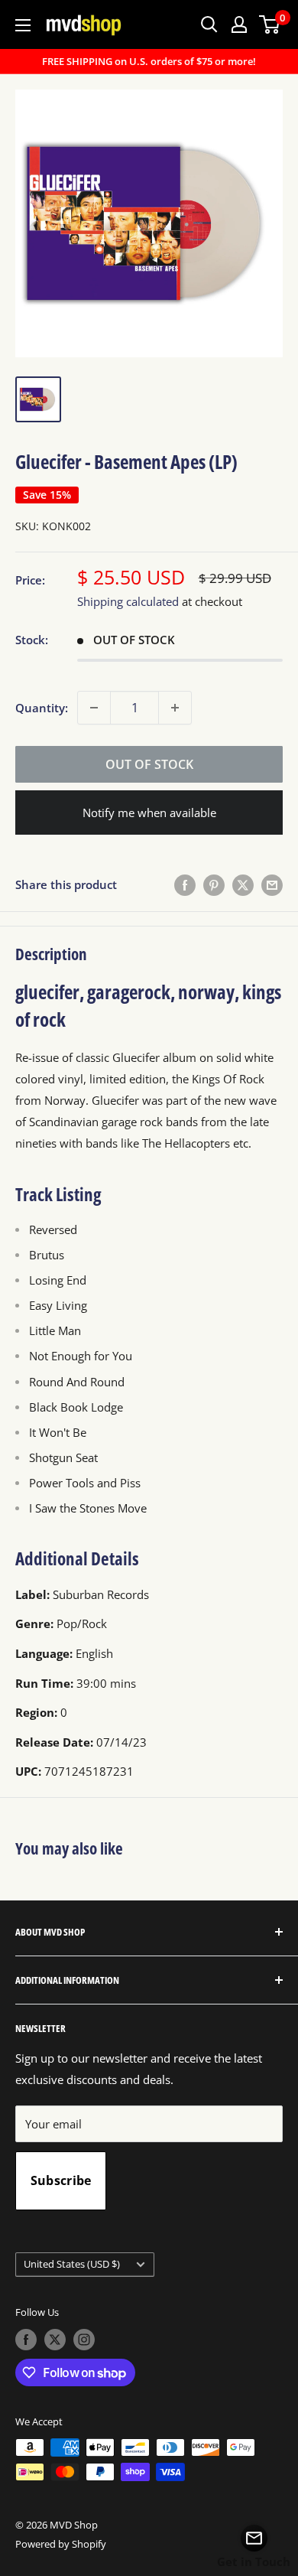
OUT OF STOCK (149, 764)
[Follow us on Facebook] (26, 2340)
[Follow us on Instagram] (84, 2340)
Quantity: (42, 708)
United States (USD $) (72, 2264)
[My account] (239, 24)
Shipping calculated (128, 601)
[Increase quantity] (175, 708)
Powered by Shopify (61, 2544)
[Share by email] (272, 884)
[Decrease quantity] (94, 708)
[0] (270, 24)
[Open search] (209, 24)
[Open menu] (23, 25)
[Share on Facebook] (185, 884)
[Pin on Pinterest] (214, 884)
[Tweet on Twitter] (243, 884)
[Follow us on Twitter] (55, 2340)
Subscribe (61, 2180)
